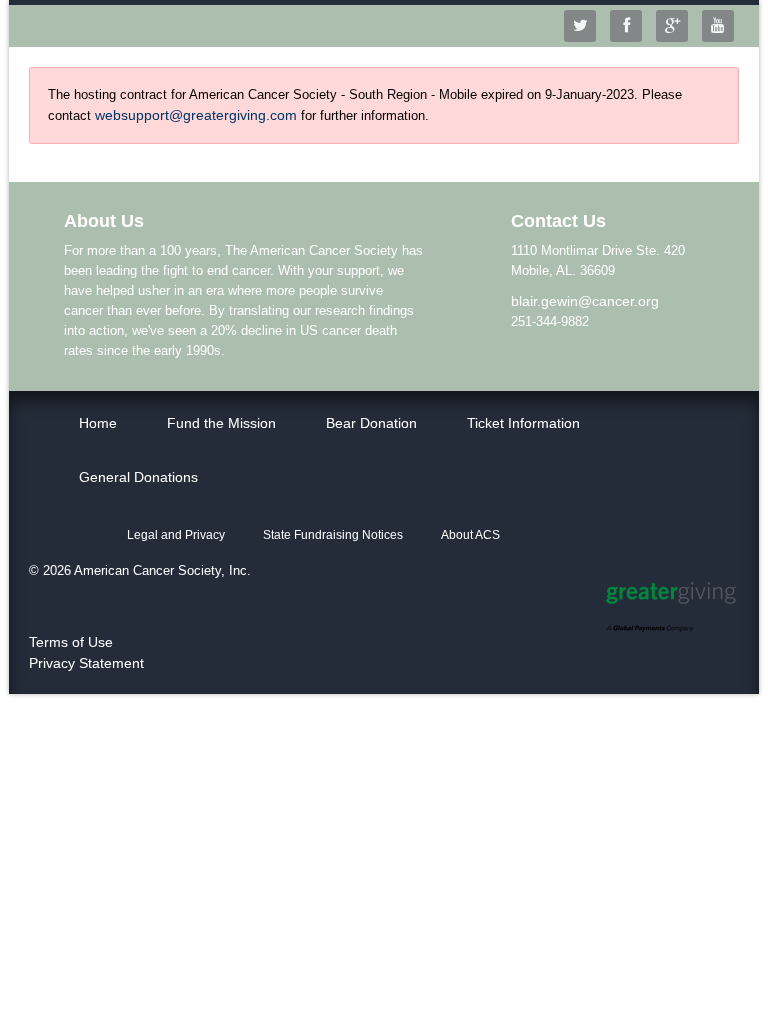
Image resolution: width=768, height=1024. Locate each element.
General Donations (138, 477)
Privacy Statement (86, 663)
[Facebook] (631, 26)
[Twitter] (585, 26)
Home (98, 423)
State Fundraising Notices (333, 535)
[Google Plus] (677, 26)
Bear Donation (371, 423)
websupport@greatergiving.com (196, 115)
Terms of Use (71, 642)
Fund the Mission (221, 423)
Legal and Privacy (176, 535)
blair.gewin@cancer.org (585, 301)
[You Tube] (723, 26)
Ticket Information (523, 423)
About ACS (470, 535)
